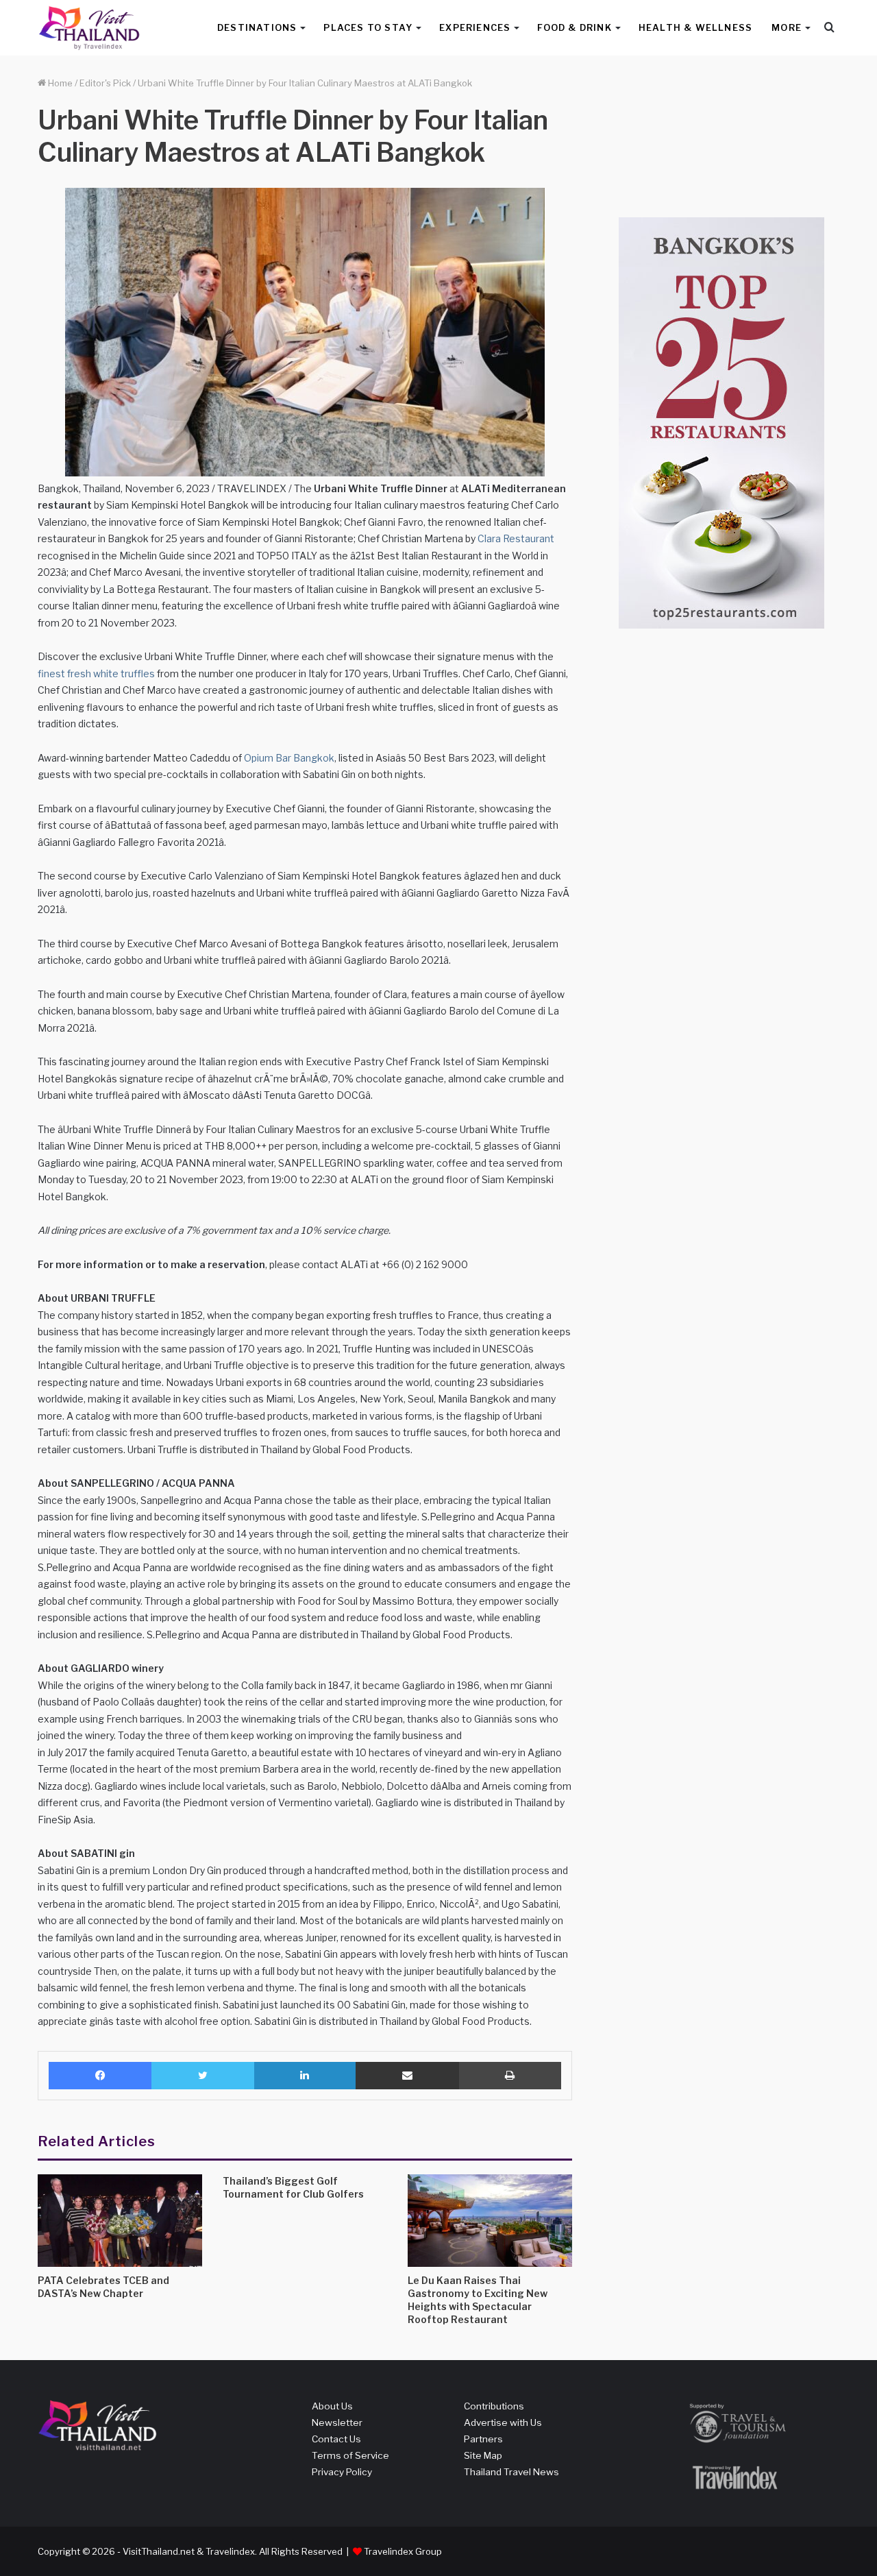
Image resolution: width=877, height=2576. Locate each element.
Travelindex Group (403, 2551)
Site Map (483, 2455)
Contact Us (336, 2439)
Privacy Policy (342, 2472)
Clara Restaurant (516, 538)
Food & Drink (574, 27)
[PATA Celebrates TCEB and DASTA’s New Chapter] (120, 2221)
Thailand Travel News (511, 2472)
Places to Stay (368, 27)
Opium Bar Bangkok (289, 758)
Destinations (257, 27)
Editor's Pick (105, 83)
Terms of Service (350, 2455)
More (787, 27)
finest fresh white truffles (96, 673)
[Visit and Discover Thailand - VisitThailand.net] (89, 28)
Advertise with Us (503, 2422)
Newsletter (337, 2422)
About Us (332, 2406)
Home (59, 83)
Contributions (494, 2406)
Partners (483, 2439)
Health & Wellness (695, 27)
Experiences (475, 27)
